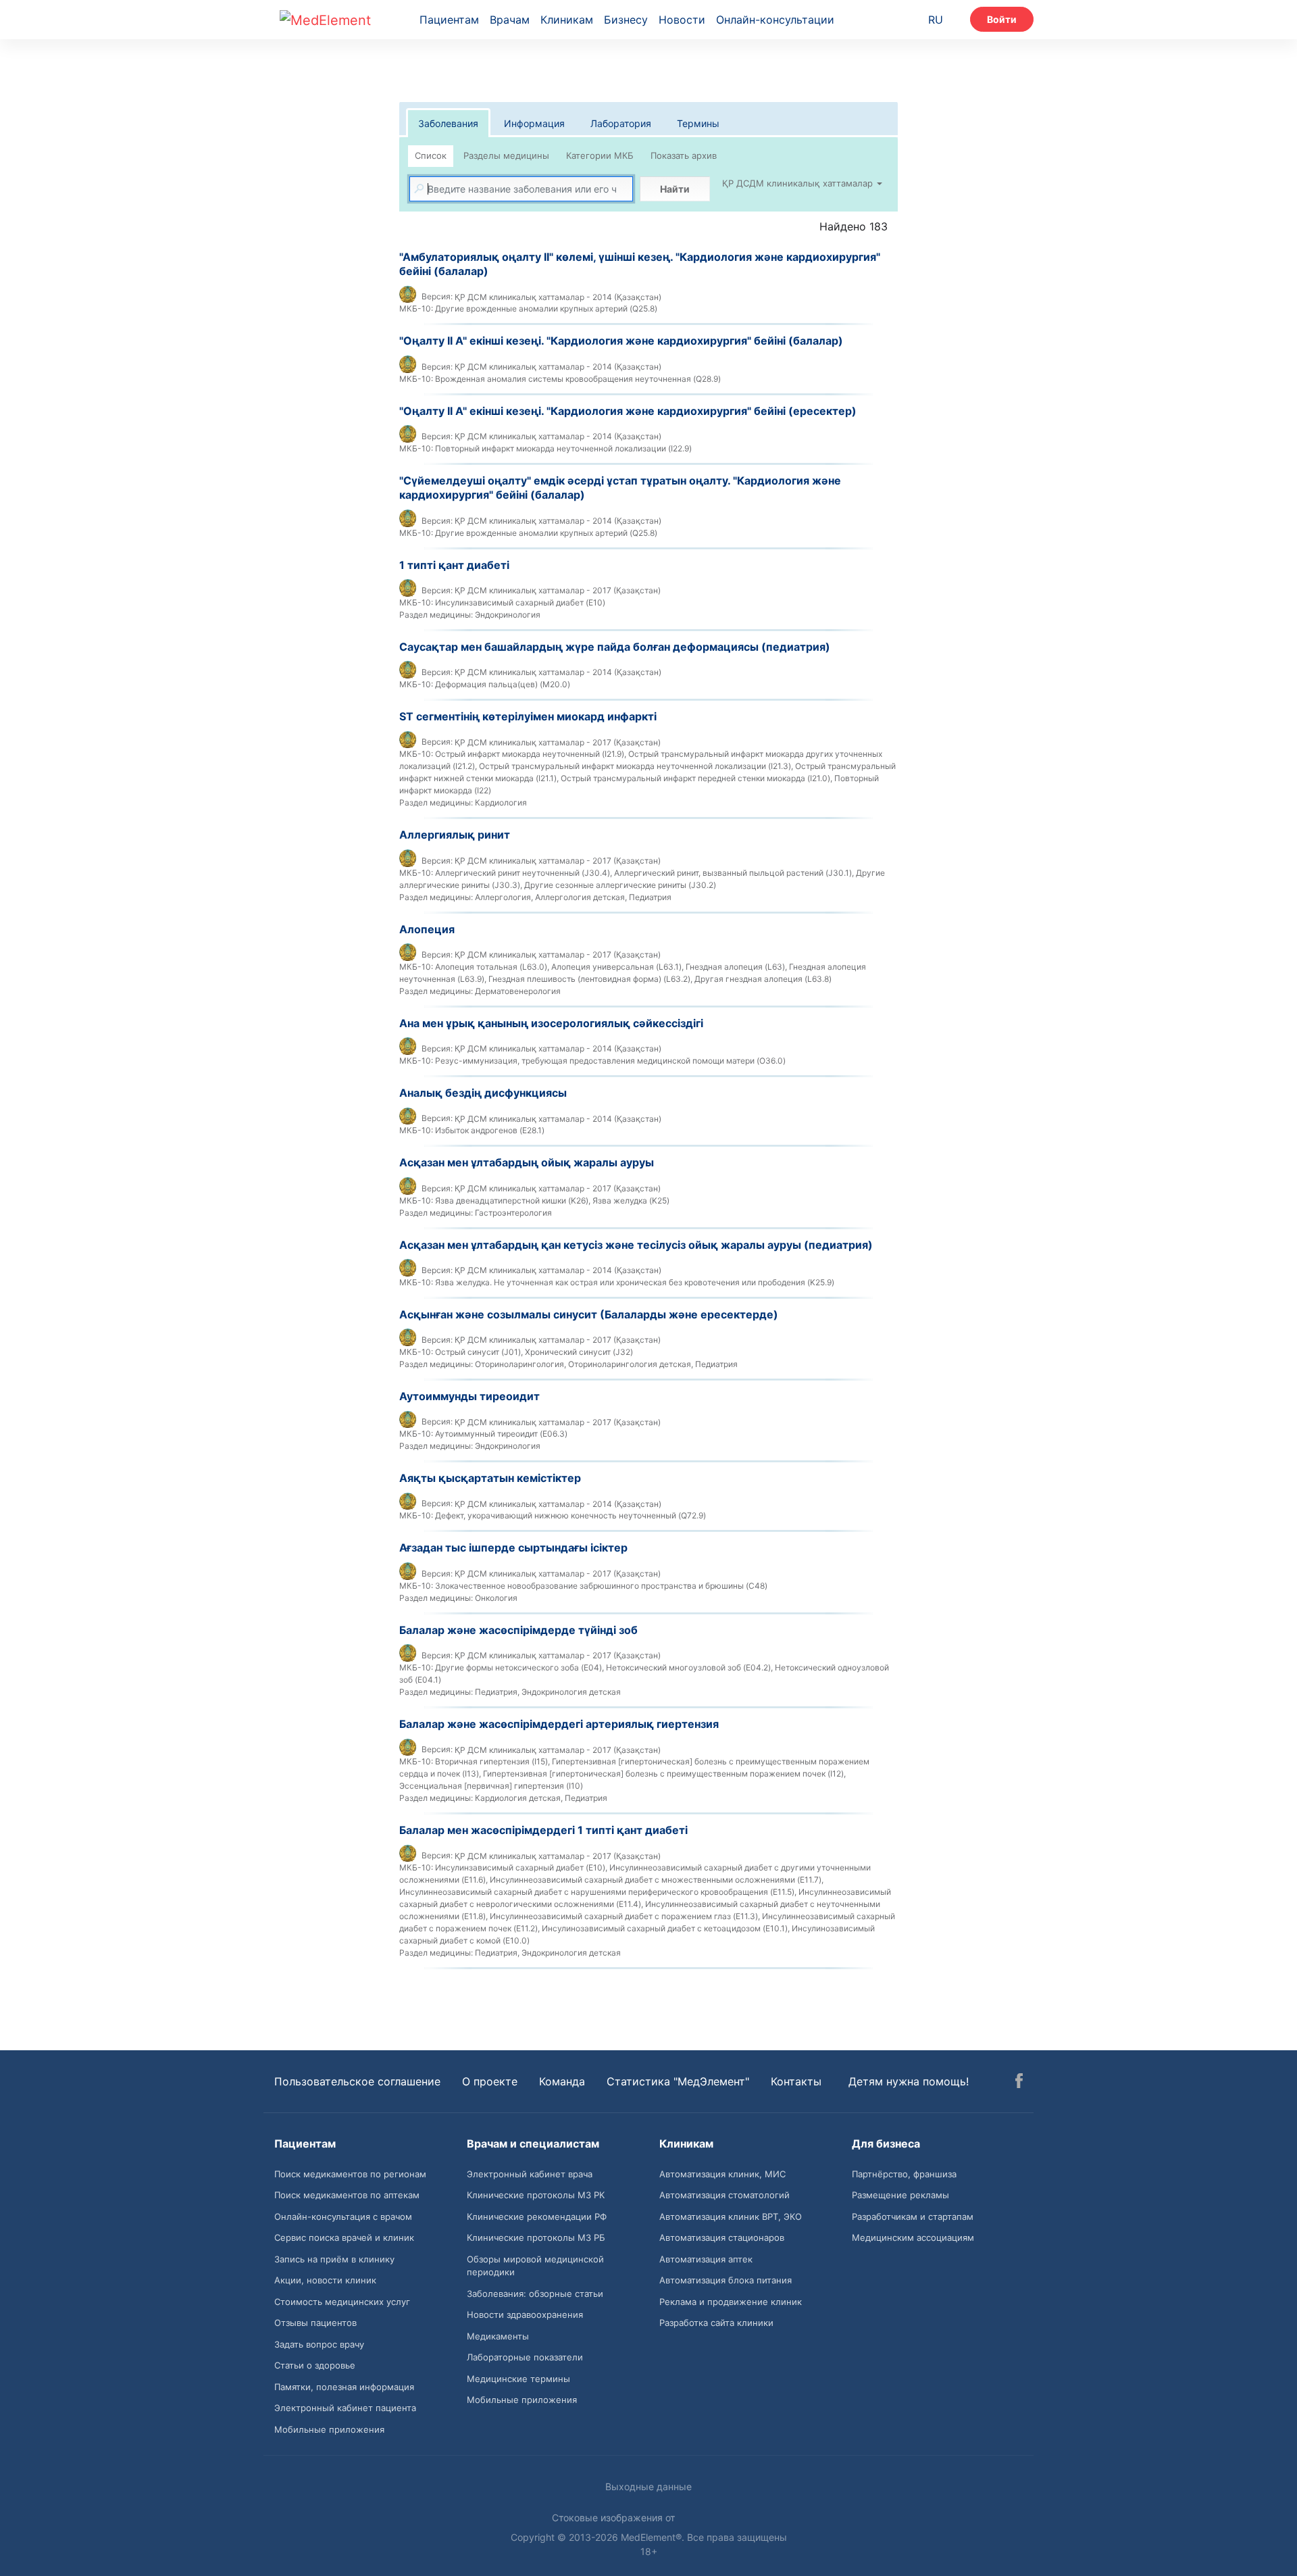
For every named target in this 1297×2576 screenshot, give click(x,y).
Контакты (796, 2081)
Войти (1002, 19)
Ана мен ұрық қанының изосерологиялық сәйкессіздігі (551, 1023)
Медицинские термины (518, 2379)
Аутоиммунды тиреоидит (469, 1396)
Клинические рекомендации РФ (537, 2216)
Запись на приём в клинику (334, 2259)
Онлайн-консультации (775, 20)
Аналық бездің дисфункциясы (483, 1093)
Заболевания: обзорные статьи (535, 2294)
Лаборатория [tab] (621, 123)
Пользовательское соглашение (357, 2081)
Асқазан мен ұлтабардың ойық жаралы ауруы (527, 1162)
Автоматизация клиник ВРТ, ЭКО (731, 2216)
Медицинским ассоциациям (913, 2237)
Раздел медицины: (436, 615)
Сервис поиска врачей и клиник (344, 2237)
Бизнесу (626, 20)
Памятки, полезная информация (344, 2387)
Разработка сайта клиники (716, 2323)
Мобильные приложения (329, 2429)
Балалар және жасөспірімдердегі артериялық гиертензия (559, 1724)
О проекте (490, 2081)
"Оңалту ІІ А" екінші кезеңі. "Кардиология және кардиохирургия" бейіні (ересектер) (628, 411)
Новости (682, 20)
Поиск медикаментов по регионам (350, 2174)
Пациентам (449, 20)
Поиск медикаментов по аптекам (347, 2195)
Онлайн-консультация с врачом (343, 2216)
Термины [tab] (698, 123)
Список (431, 155)
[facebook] (1019, 2083)
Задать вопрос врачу (319, 2344)
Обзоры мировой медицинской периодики (535, 2266)
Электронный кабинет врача (530, 2174)
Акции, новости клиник (325, 2280)
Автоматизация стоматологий (724, 2195)
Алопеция (427, 929)
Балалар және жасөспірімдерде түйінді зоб (518, 1630)
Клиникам (567, 20)
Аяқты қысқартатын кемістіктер (490, 1478)
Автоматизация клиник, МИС (722, 2174)
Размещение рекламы (900, 2195)
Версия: (437, 296)
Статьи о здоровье (315, 2365)
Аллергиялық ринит (455, 835)
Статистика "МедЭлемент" (678, 2081)
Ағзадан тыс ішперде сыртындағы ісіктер (513, 1547)
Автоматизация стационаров (722, 2237)
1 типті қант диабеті (454, 565)
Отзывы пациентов (315, 2323)
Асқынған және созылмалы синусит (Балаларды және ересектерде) (589, 1314)
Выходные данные (648, 2486)
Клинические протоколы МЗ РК (536, 2195)
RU (936, 20)
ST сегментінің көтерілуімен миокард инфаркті (528, 716)
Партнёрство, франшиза (904, 2174)
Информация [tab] (534, 123)
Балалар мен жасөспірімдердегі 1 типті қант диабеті (543, 1830)
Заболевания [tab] (448, 123)
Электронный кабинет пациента (345, 2408)
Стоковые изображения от (615, 2518)
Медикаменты (498, 2336)
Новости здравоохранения (525, 2314)
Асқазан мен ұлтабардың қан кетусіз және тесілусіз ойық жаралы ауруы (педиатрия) (636, 1245)
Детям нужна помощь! (909, 2081)
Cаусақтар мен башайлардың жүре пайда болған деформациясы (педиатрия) (615, 647)
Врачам (510, 20)
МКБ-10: (416, 308)
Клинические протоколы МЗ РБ (536, 2237)
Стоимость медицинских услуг (342, 2302)
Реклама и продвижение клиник (731, 2302)
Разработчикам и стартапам (913, 2216)
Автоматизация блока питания (726, 2280)
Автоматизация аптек (706, 2259)
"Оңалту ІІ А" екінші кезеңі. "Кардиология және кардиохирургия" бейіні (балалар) (621, 341)
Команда (562, 2081)
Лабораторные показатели (525, 2357)
